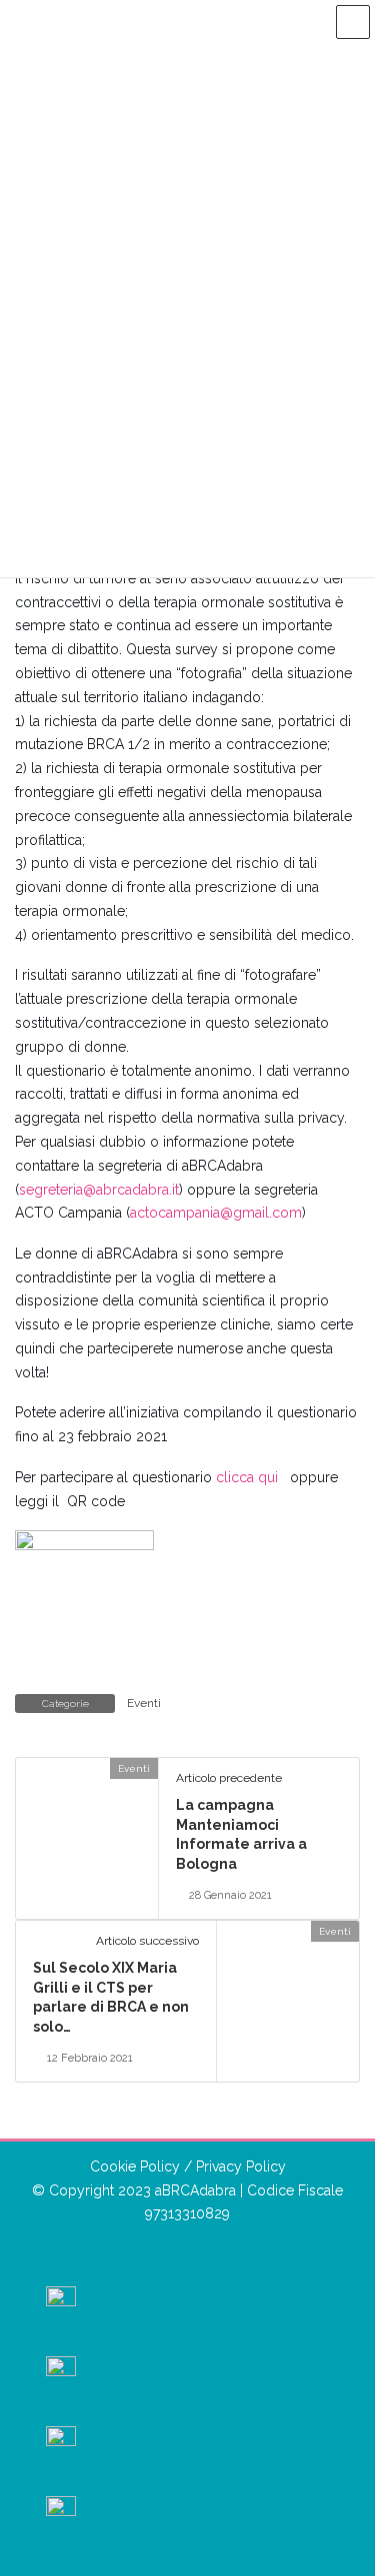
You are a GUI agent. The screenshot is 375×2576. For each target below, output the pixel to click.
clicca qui (253, 1477)
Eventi (144, 1703)
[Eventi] (24, 1768)
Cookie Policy (135, 2166)
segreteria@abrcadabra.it (99, 1190)
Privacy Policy (241, 2166)
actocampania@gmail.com (216, 1213)
